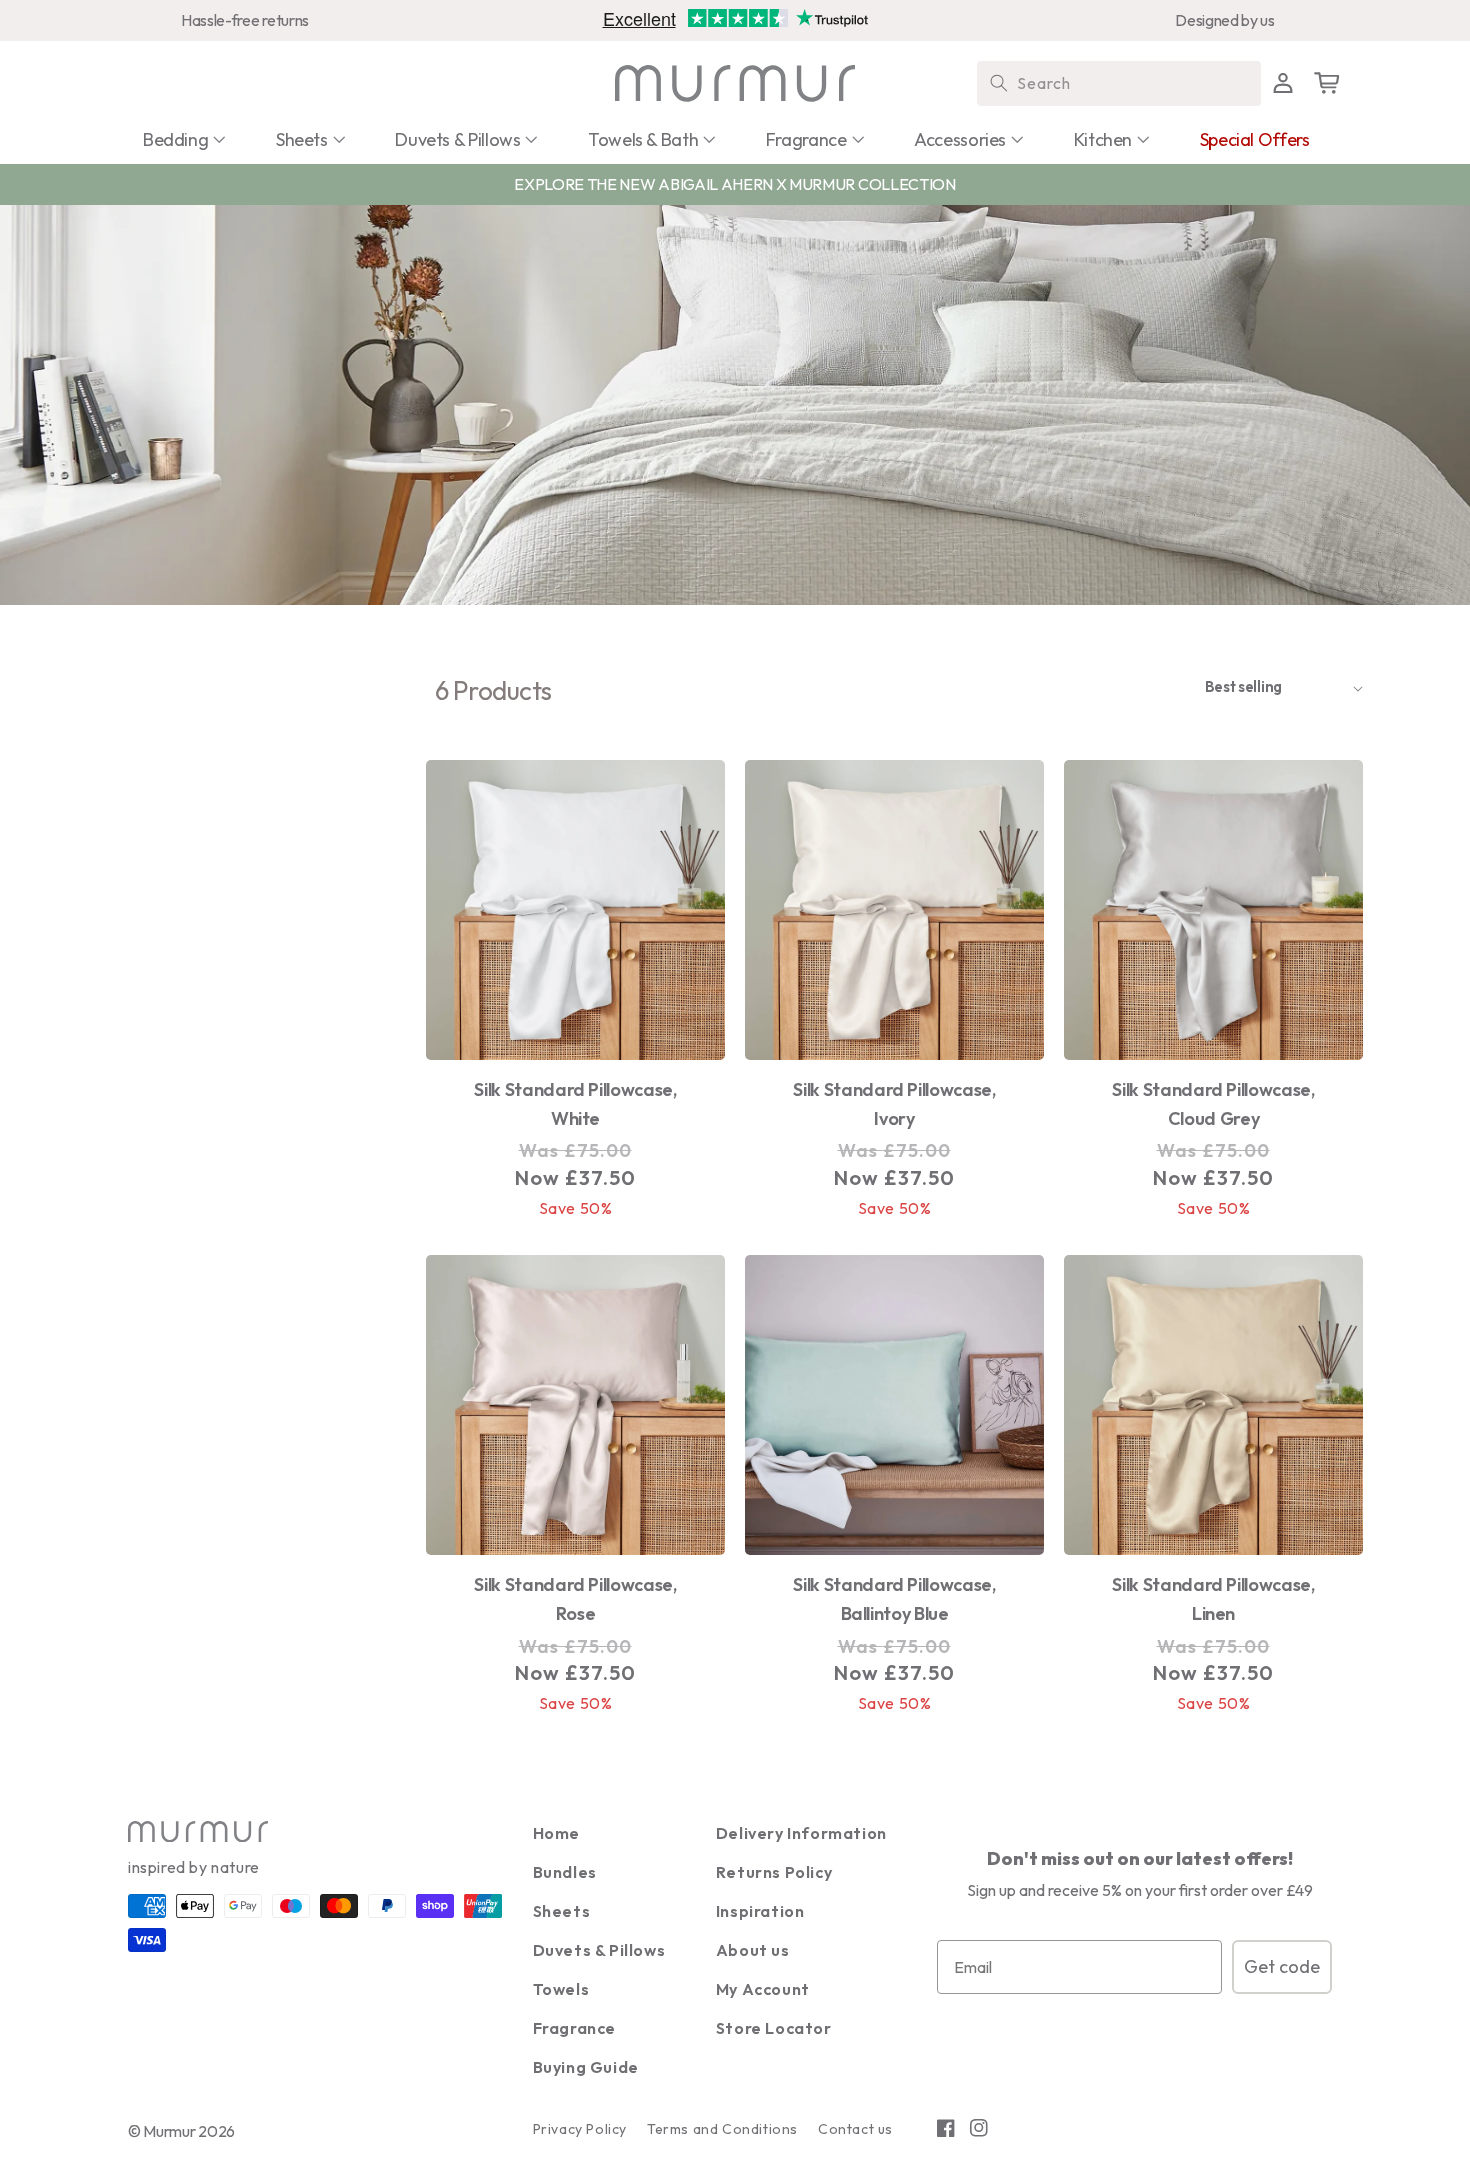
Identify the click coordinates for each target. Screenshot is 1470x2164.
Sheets (562, 1911)
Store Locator (774, 2028)
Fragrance (574, 2028)
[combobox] (1119, 83)
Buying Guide (586, 2067)
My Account (763, 1989)
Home (556, 1833)
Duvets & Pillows (599, 1950)
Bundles (565, 1872)
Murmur (169, 2131)
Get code (1282, 1966)
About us (753, 1950)
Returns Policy (774, 1872)
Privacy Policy (580, 2129)
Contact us (855, 2129)
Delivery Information (801, 1833)
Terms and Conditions (722, 2129)
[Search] (999, 83)
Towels (561, 1989)
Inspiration (760, 1911)
